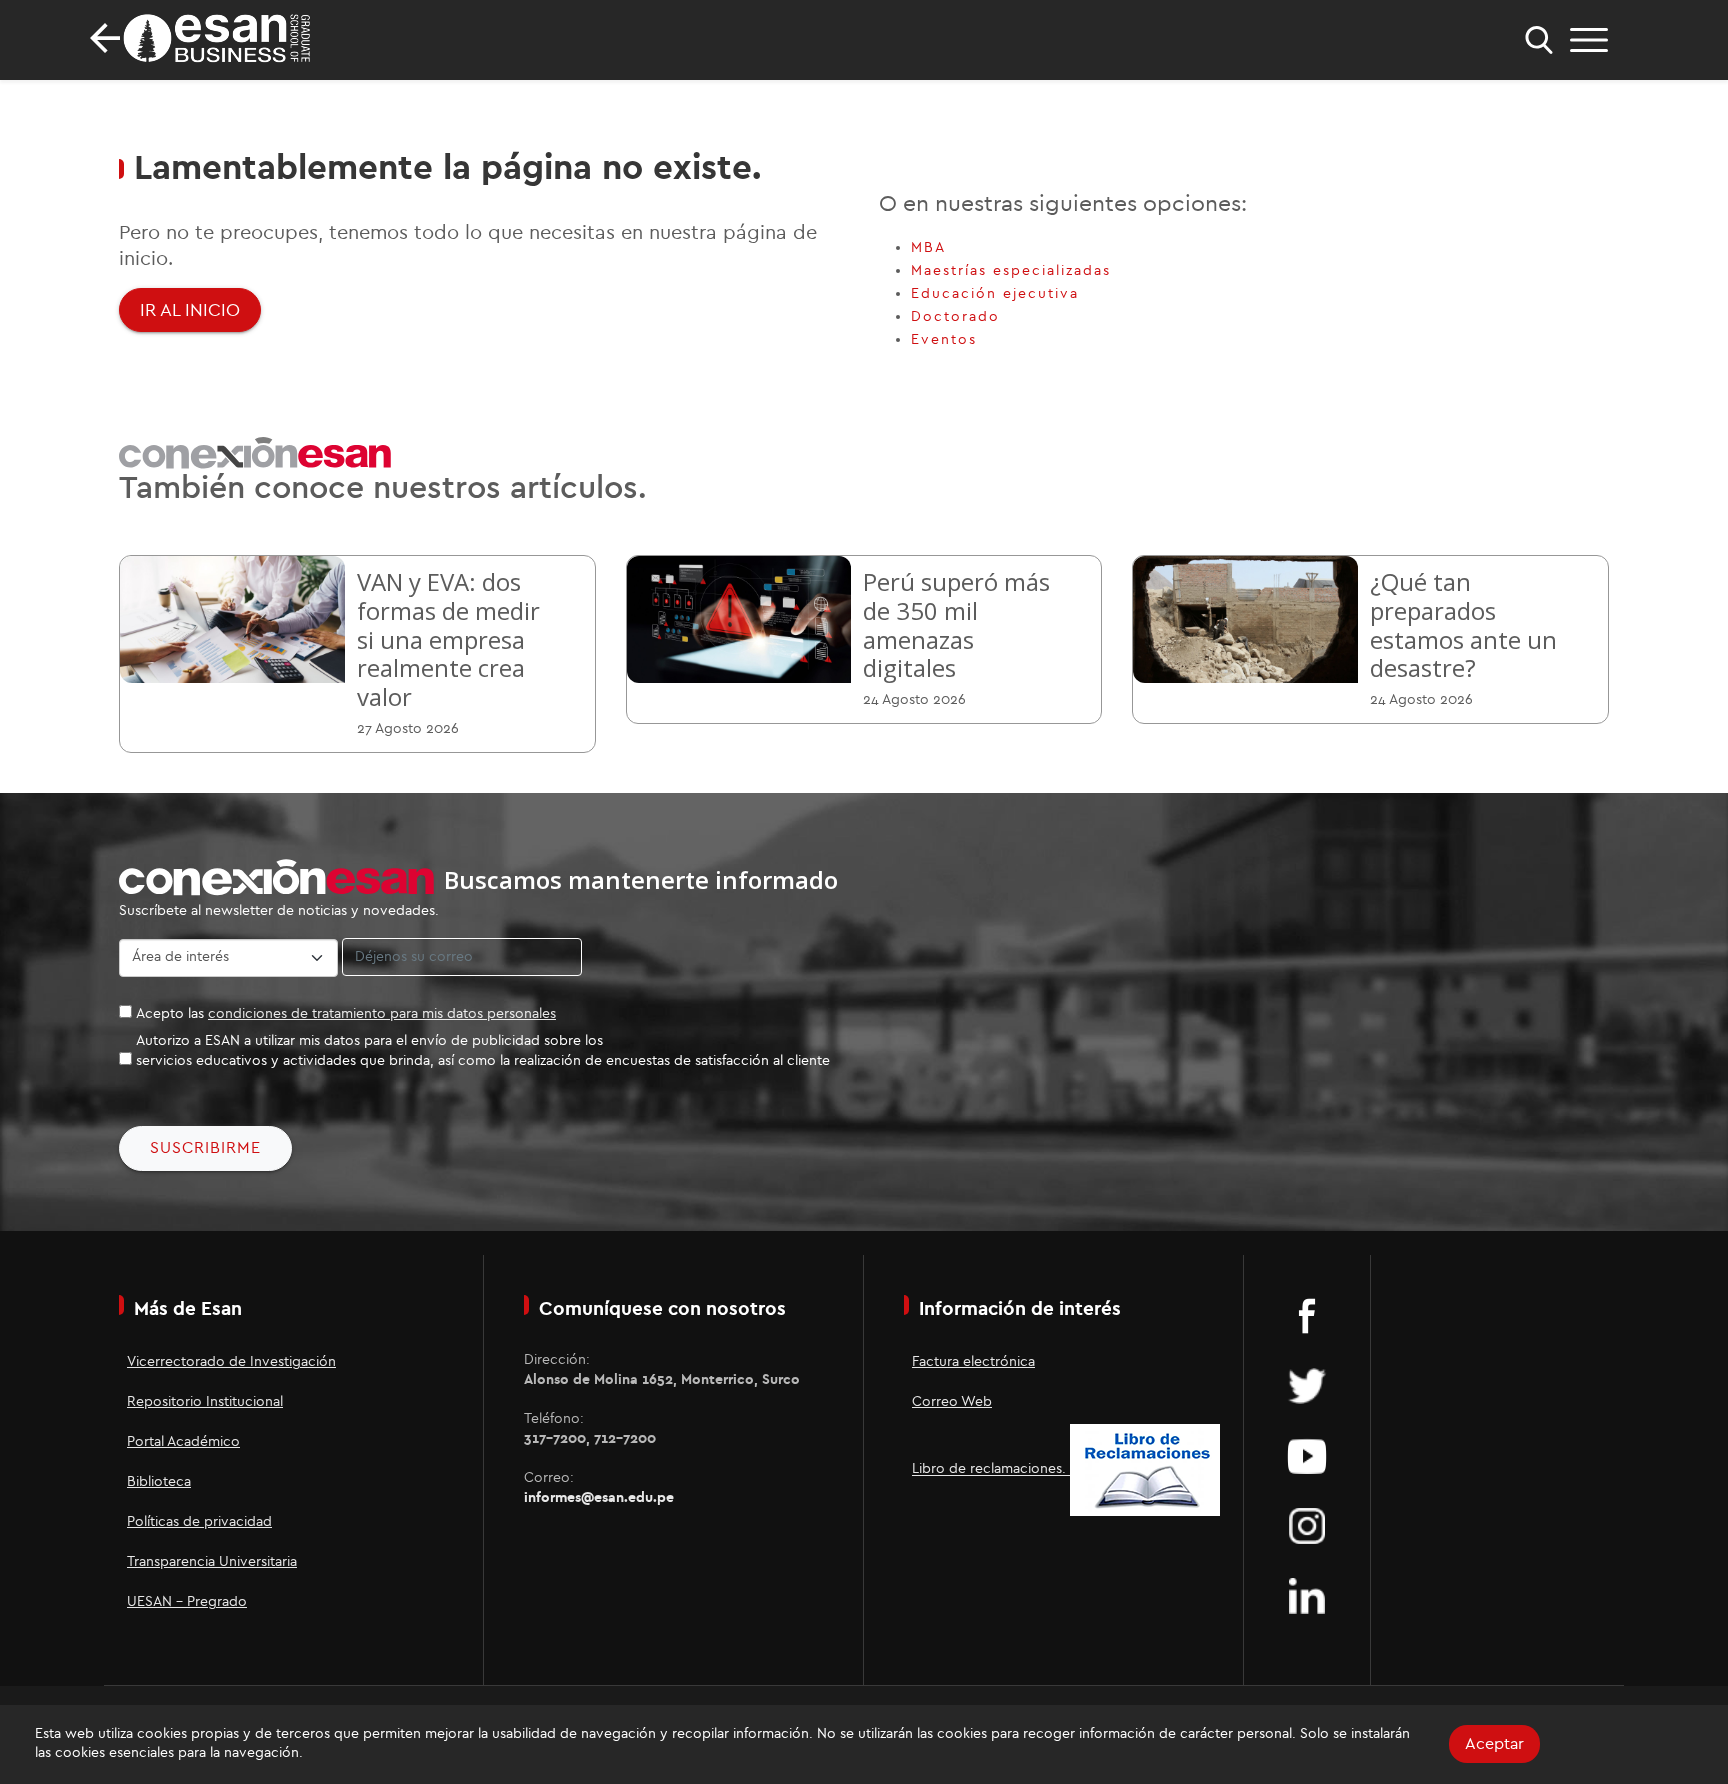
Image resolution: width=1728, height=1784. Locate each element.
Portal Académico (183, 1442)
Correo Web (952, 1402)
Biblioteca (159, 1482)
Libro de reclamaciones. (991, 1470)
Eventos (944, 340)
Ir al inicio (190, 310)
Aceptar (1494, 1744)
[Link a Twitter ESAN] (1307, 1385)
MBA (928, 248)
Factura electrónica (973, 1362)
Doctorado (955, 317)
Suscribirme (205, 1148)
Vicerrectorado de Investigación (231, 1362)
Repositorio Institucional (205, 1402)
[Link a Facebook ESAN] (1307, 1315)
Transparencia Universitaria (212, 1562)
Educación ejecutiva (995, 294)
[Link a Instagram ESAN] (1307, 1525)
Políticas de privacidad (199, 1522)
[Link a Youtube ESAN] (1307, 1455)
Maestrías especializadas (1011, 271)
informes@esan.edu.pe (599, 1498)
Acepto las (346, 1014)
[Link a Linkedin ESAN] (1307, 1595)
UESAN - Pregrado (187, 1602)
